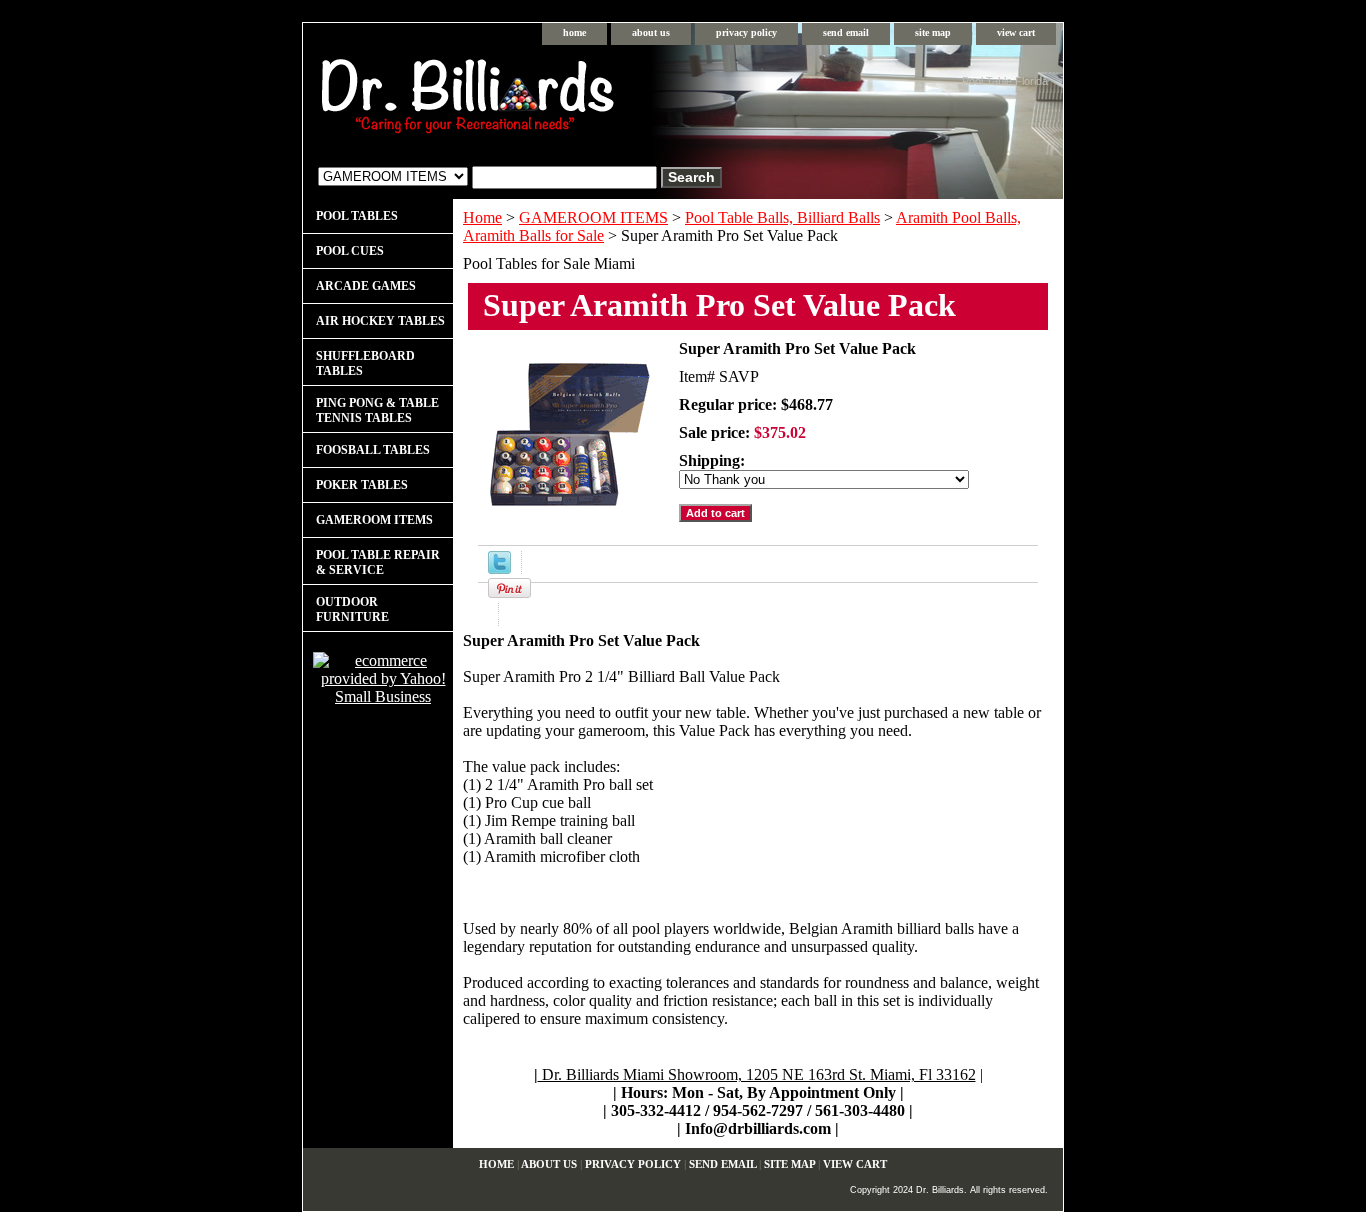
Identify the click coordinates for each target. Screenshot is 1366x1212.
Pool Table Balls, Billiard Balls (782, 217)
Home (482, 217)
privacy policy (746, 32)
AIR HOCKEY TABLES (380, 321)
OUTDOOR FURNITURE (352, 609)
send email (846, 32)
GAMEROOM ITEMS (593, 217)
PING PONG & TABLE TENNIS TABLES (377, 410)
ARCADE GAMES (366, 286)
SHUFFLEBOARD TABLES (365, 363)
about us (651, 32)
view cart (1016, 32)
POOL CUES (350, 251)
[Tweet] (499, 568)
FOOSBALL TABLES (373, 450)
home (574, 32)
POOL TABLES (357, 216)
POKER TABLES (362, 485)
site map (933, 32)
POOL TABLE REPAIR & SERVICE (378, 562)
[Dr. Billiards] (553, 100)
